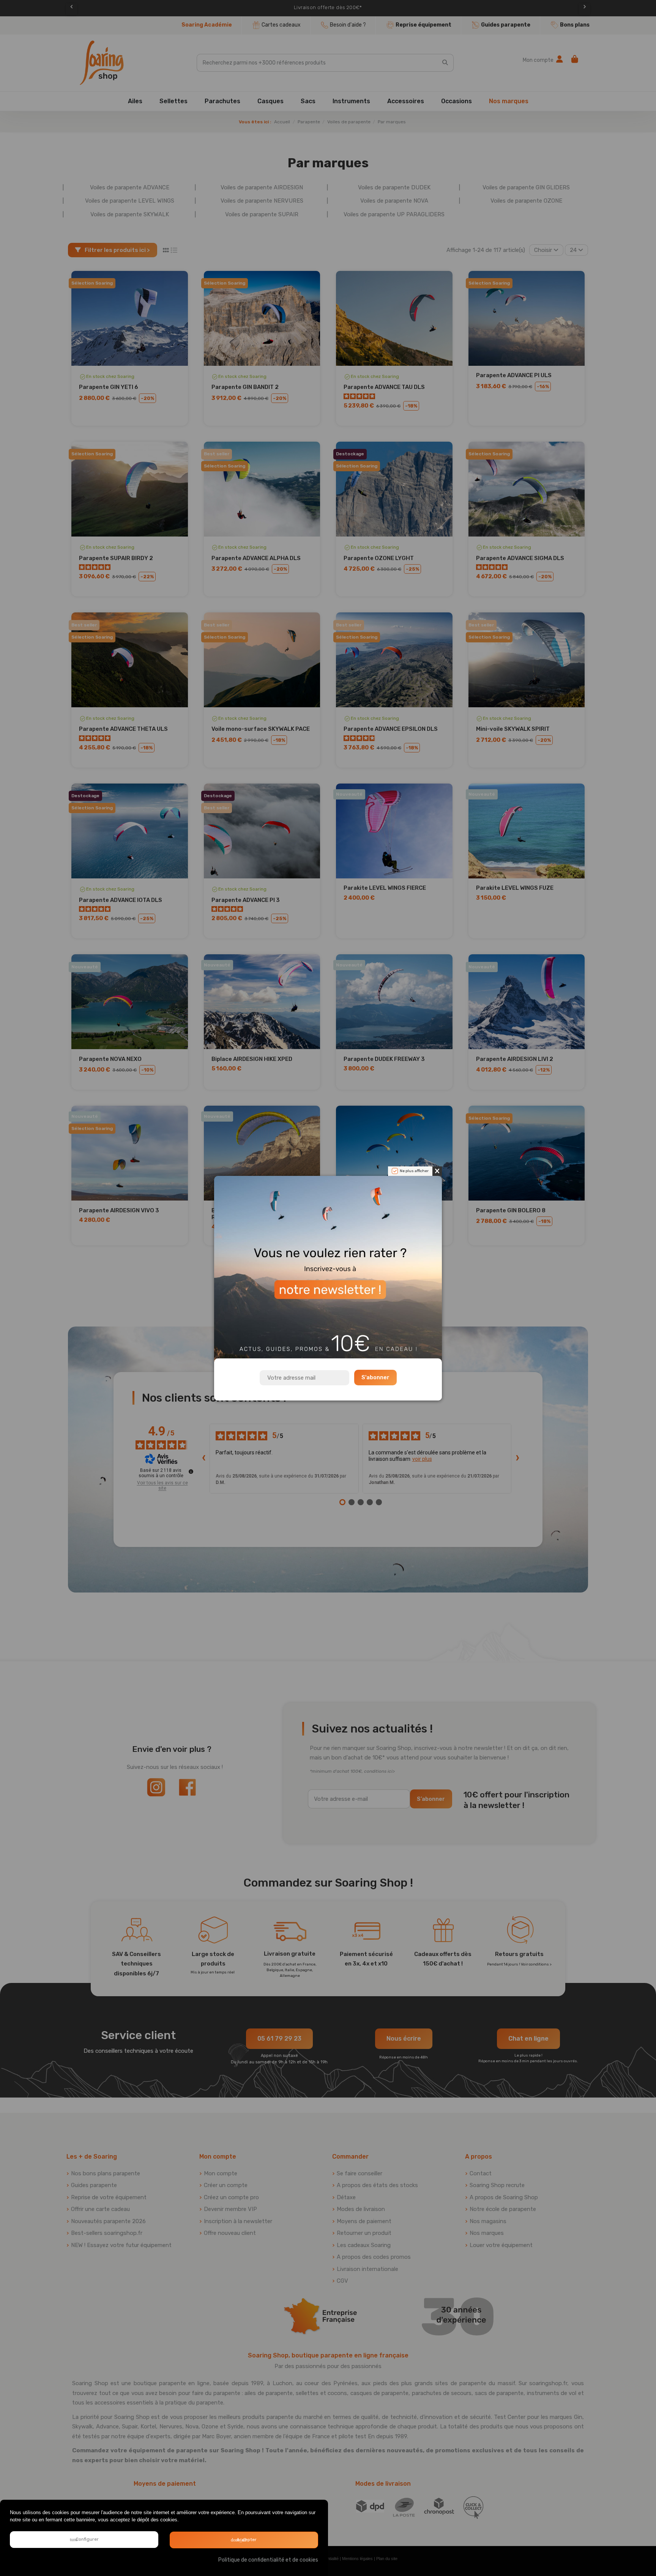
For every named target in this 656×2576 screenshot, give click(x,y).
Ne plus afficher (414, 1171)
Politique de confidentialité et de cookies (268, 2560)
